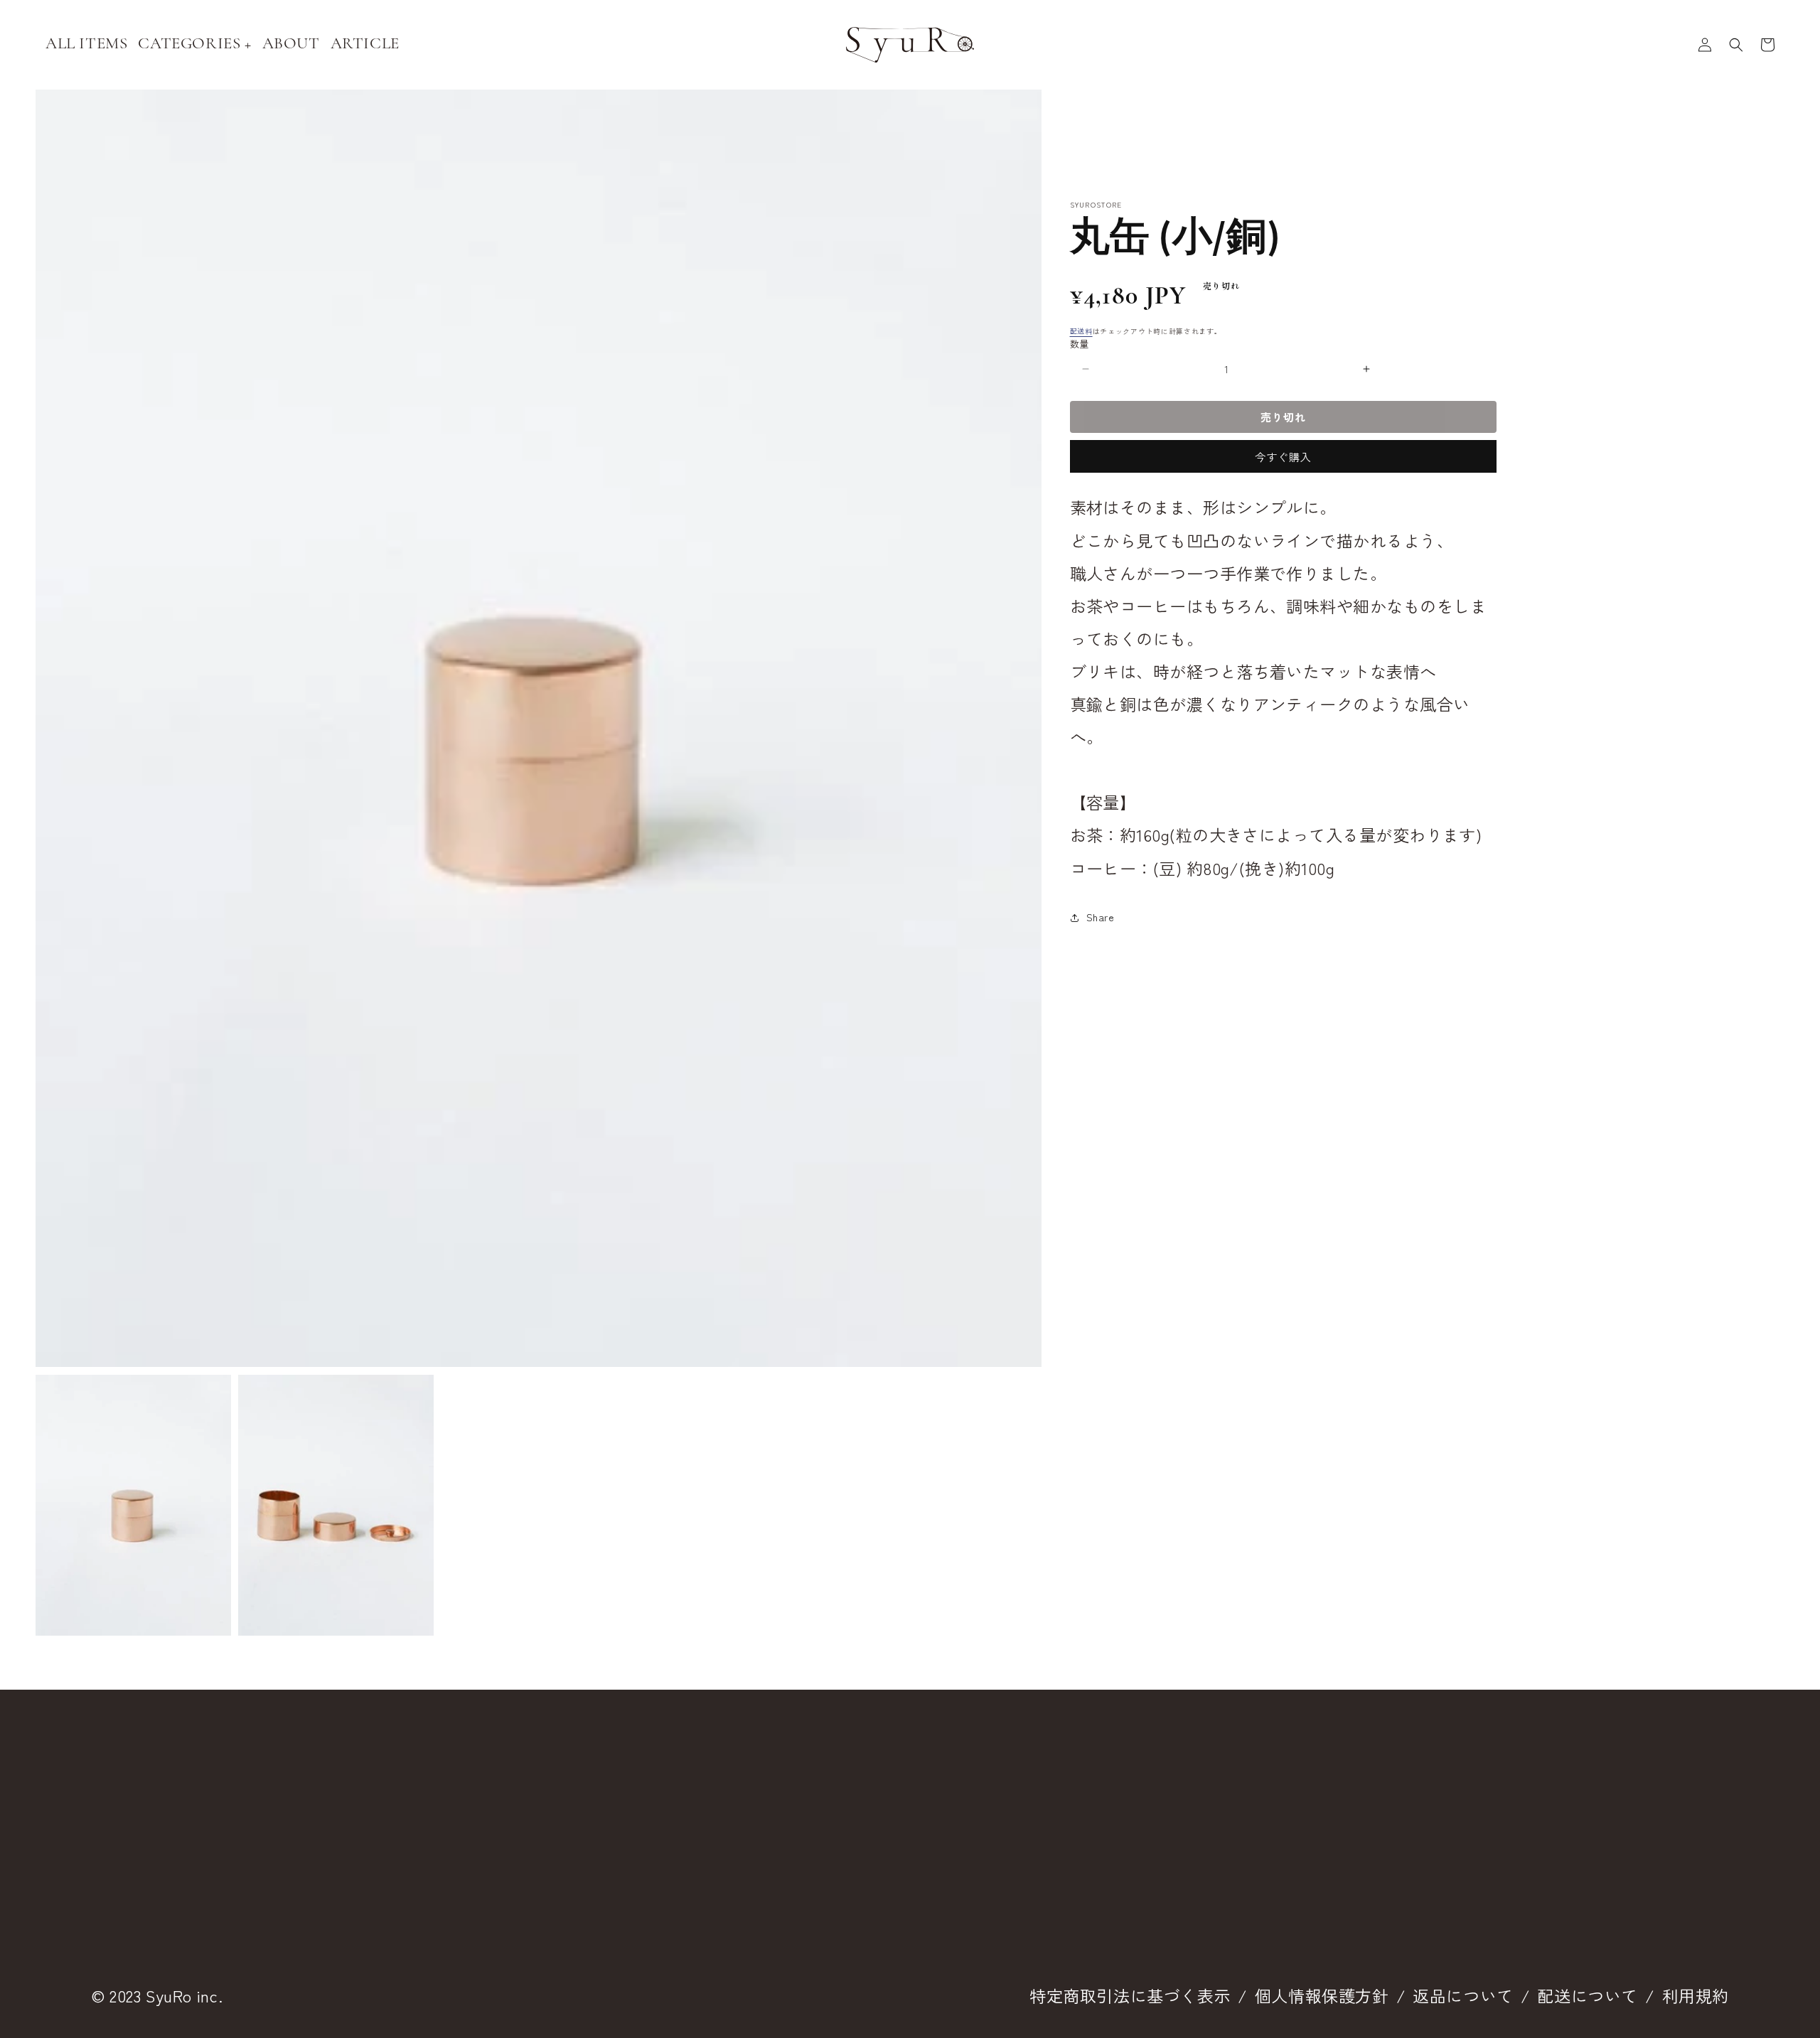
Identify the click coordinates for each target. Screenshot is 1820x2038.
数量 (1080, 344)
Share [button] (1101, 917)
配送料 (1081, 331)
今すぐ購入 (1283, 457)
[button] (1736, 45)
